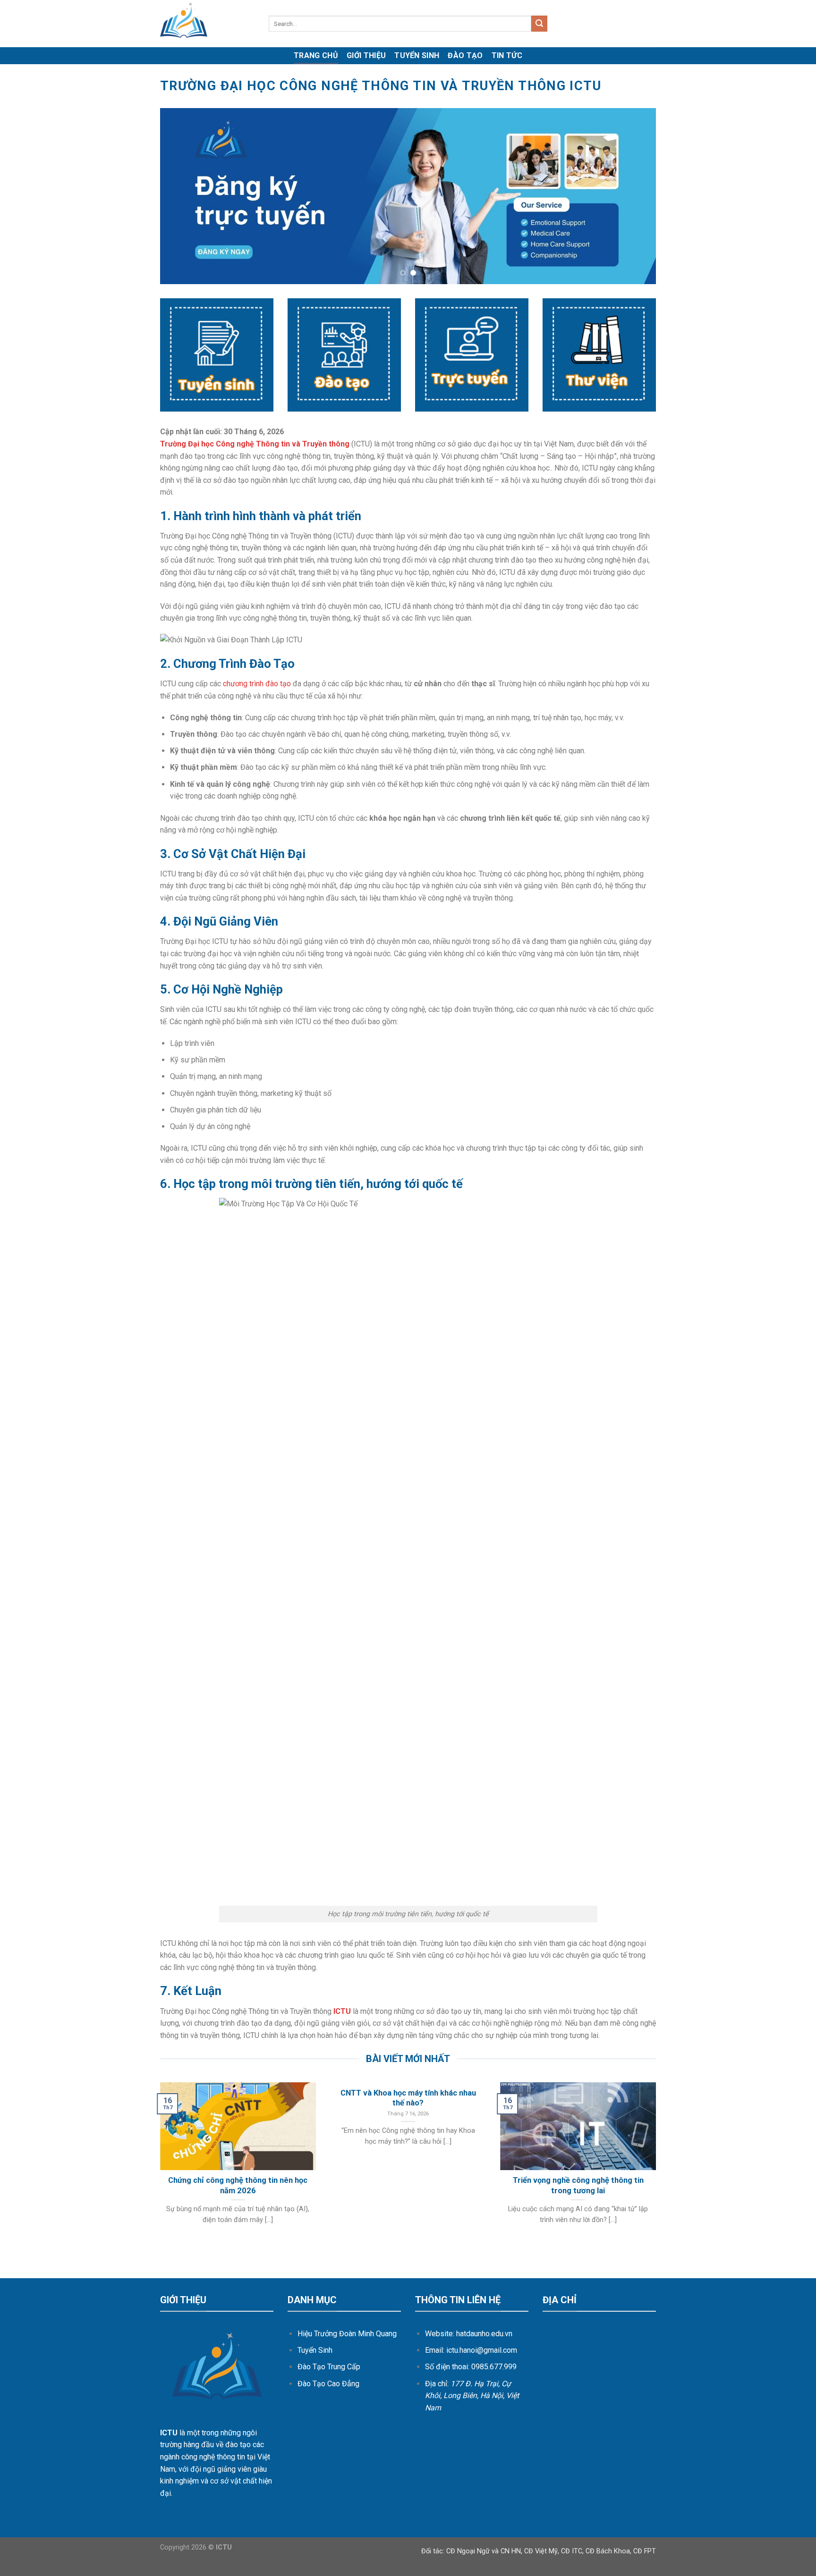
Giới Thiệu (366, 55)
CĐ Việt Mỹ (541, 2551)
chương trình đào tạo (257, 684)
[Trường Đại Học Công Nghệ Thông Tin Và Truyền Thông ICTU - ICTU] (207, 24)
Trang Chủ (316, 55)
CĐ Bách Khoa (608, 2551)
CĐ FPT (645, 2551)
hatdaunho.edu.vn (484, 2334)
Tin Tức (507, 55)
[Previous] (182, 196)
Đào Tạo (465, 55)
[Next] (634, 196)
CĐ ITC (572, 2551)
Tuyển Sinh (417, 55)
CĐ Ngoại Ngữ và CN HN (484, 2551)
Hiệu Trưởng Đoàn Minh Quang (347, 2334)
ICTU (342, 2011)
